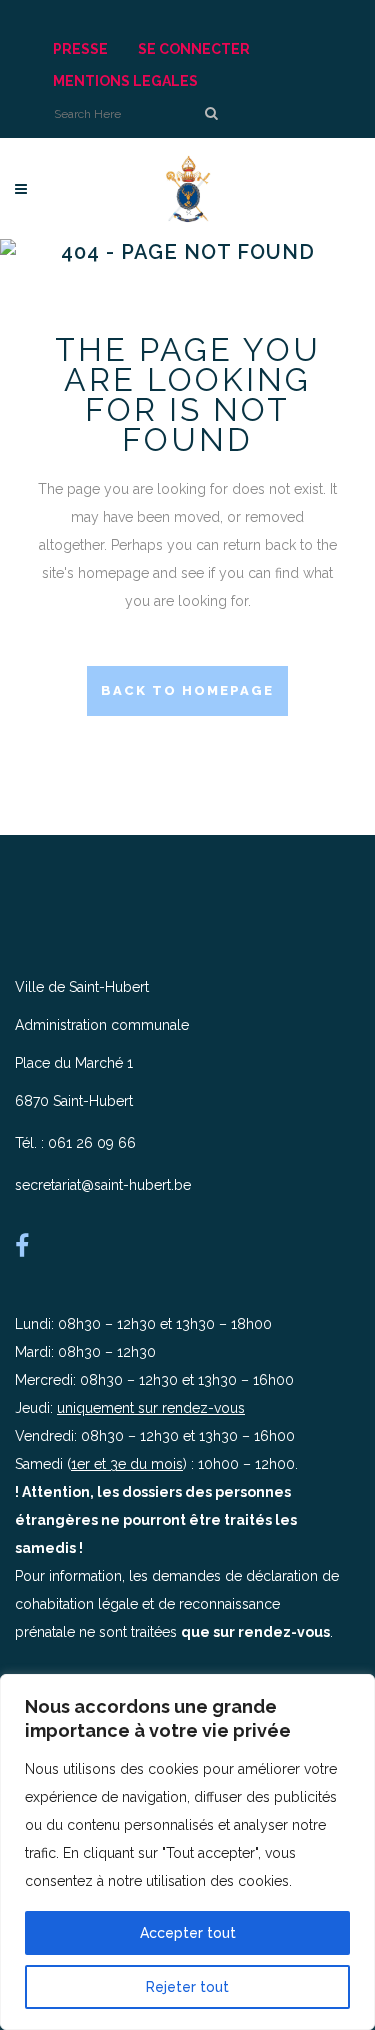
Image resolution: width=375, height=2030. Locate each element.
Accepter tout (188, 1933)
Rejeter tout (187, 1987)
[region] (187, 1852)
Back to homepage (187, 690)
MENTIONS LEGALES (125, 81)
